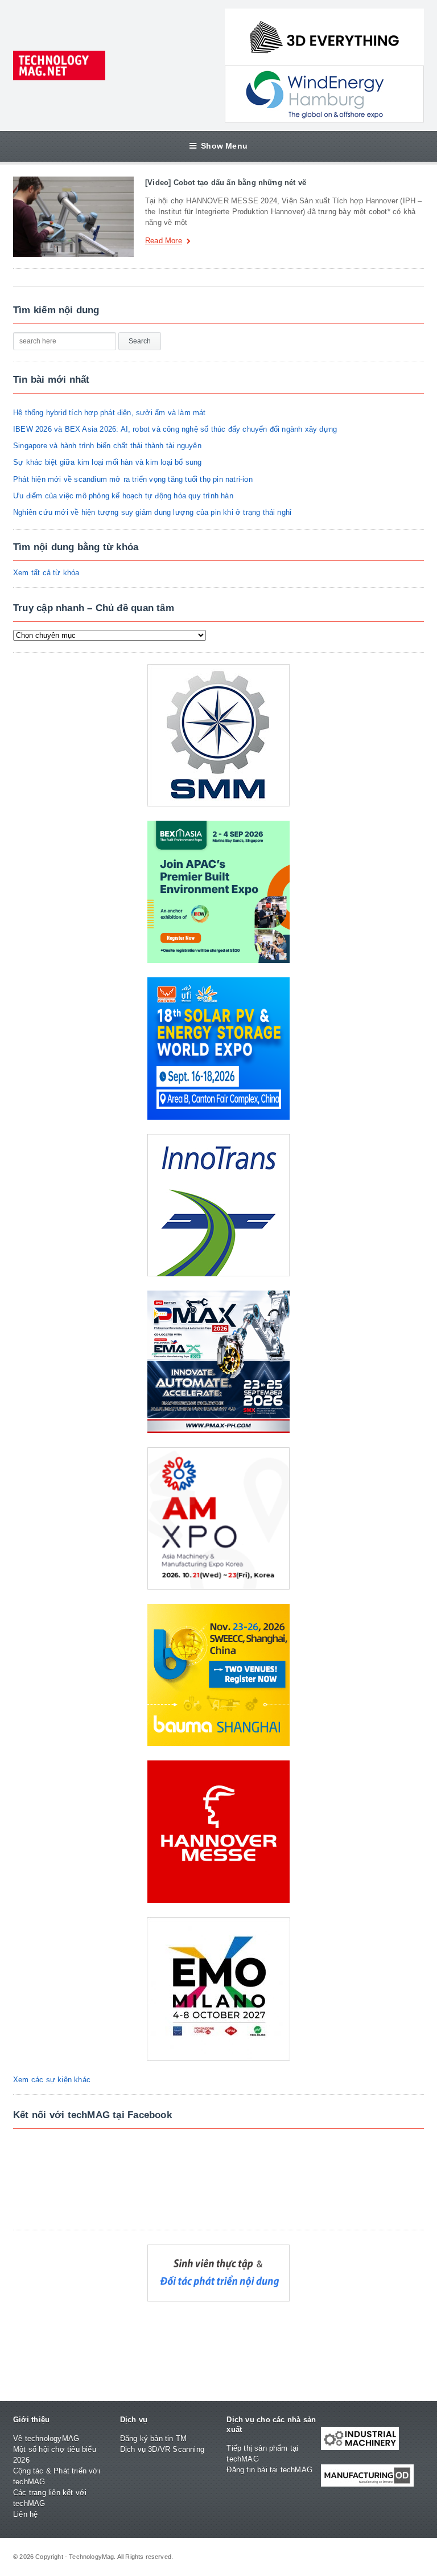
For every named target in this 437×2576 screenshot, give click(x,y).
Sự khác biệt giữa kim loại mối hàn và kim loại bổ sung (108, 462)
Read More (164, 241)
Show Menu (224, 146)
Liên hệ (25, 2514)
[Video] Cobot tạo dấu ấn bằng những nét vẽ (226, 183)
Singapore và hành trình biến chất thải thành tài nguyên (107, 446)
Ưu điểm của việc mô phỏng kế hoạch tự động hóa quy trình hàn (123, 496)
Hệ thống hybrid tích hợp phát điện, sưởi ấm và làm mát (110, 413)
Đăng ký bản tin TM (154, 2438)
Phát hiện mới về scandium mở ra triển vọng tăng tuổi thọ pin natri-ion (133, 479)
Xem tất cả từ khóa (46, 573)
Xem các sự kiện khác (52, 2080)
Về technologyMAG (46, 2438)
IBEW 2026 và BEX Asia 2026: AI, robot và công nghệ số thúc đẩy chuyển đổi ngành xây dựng (175, 429)
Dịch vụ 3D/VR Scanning (162, 2449)
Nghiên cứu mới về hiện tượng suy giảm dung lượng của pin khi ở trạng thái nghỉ (152, 512)
